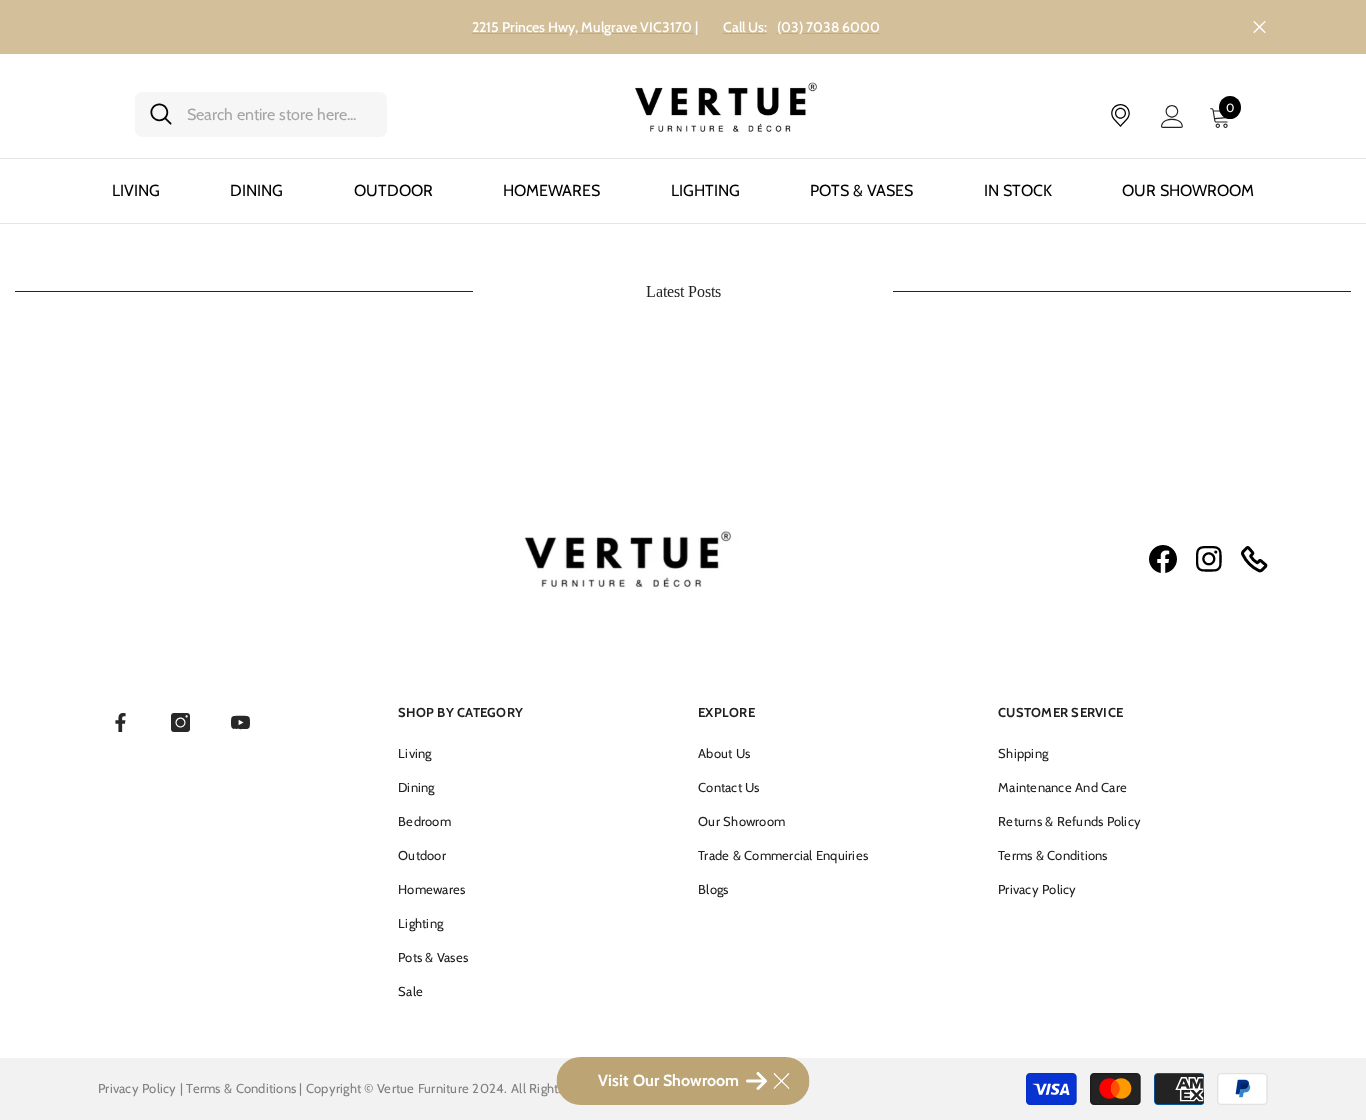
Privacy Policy (137, 1088)
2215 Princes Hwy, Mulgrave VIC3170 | (585, 27)
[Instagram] (180, 722)
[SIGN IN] (1172, 115)
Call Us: (745, 27)
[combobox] (279, 114)
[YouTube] (240, 722)
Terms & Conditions (242, 1088)
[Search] (261, 114)
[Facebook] (120, 722)
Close (1259, 27)
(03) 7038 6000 (828, 27)
